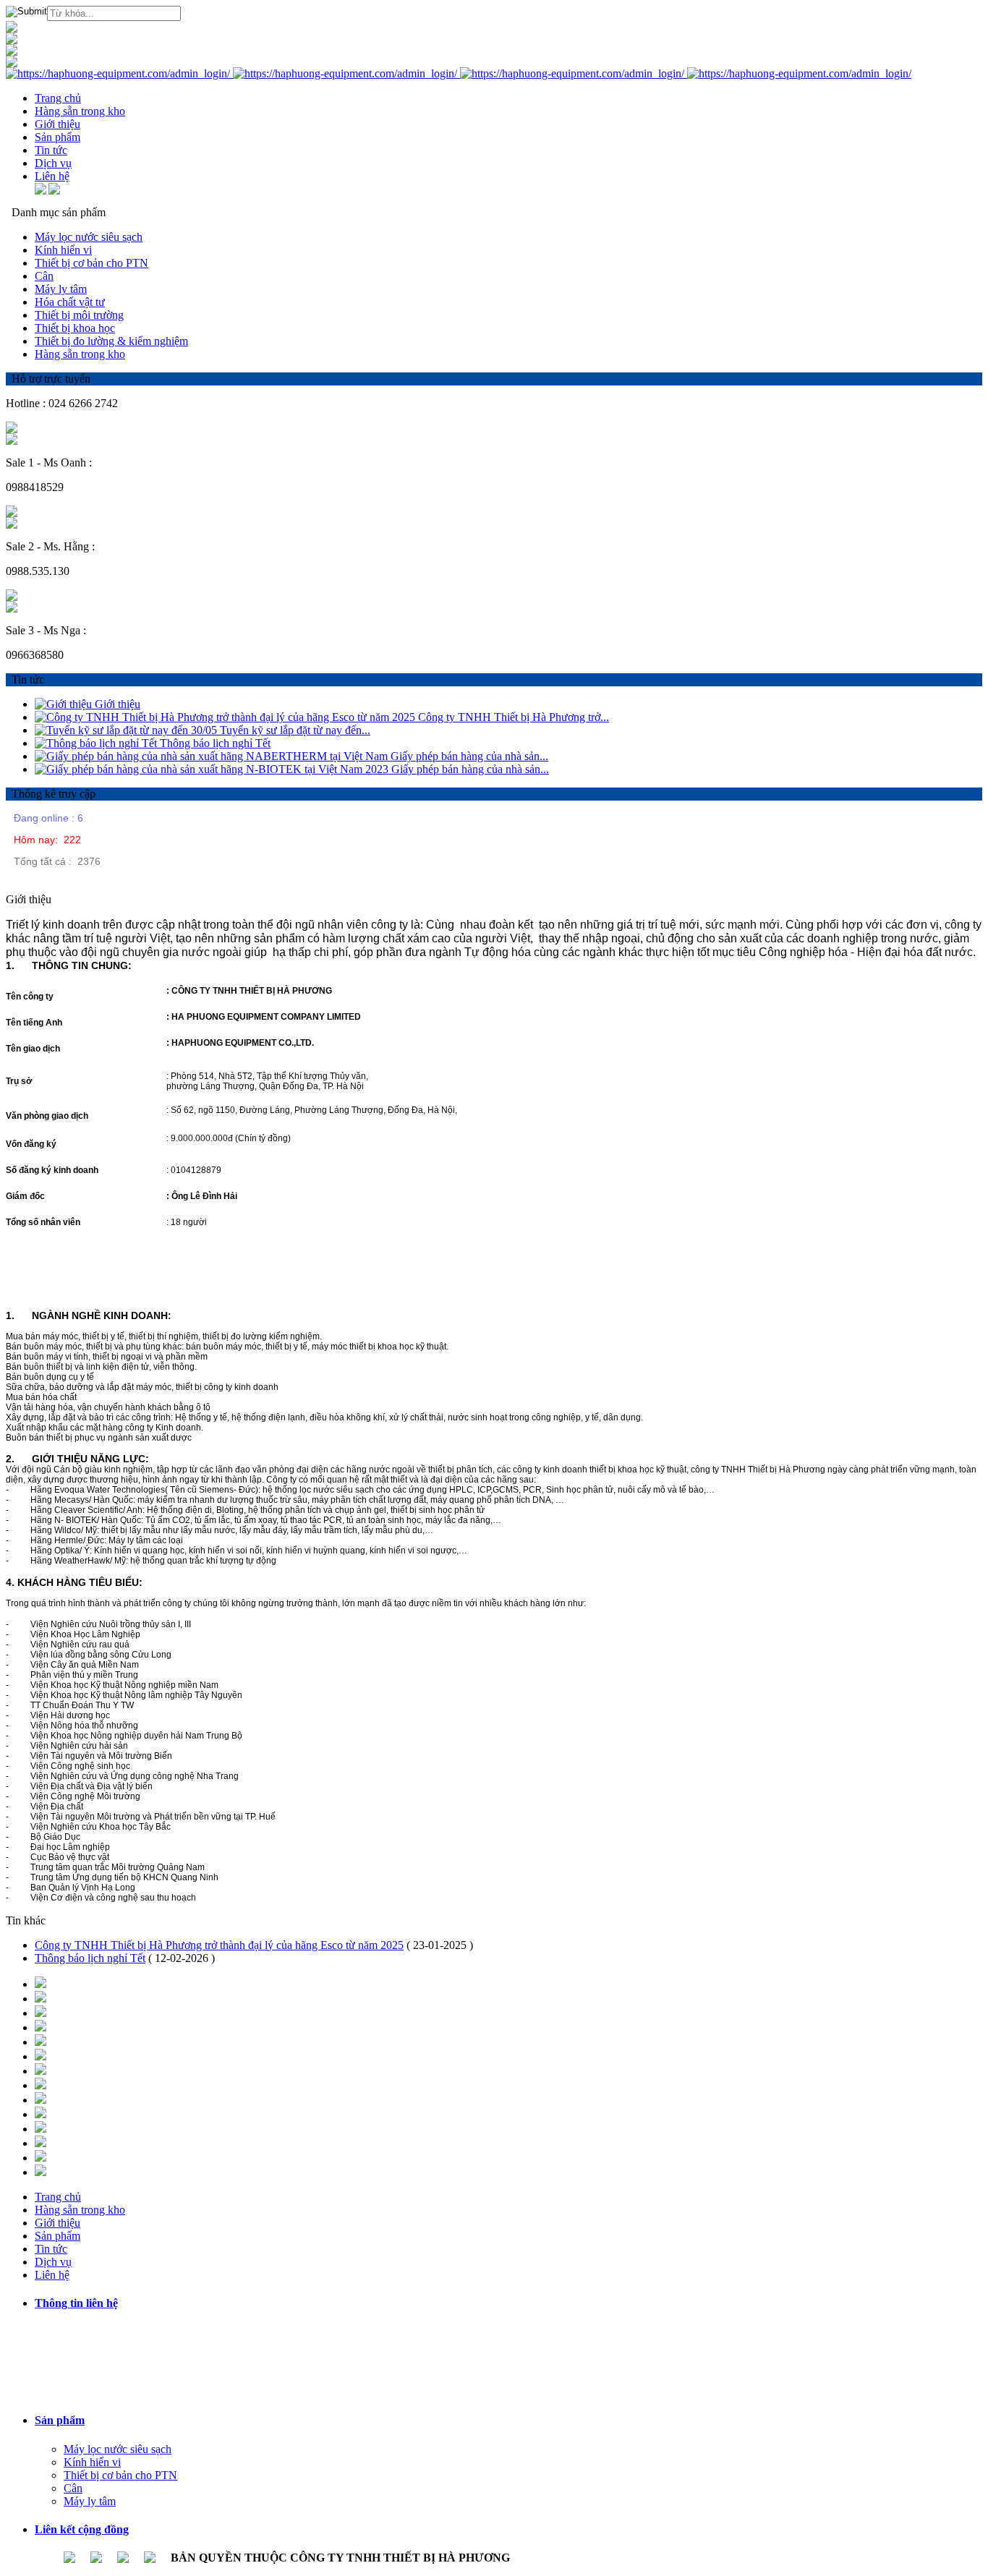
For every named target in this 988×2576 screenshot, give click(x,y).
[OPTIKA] (41, 2143)
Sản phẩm (60, 2420)
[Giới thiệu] (65, 704)
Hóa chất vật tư (70, 302)
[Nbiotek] (41, 2071)
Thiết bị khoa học (75, 328)
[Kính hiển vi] (12, 40)
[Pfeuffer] (41, 1984)
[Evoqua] (41, 2172)
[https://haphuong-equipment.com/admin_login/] (119, 73)
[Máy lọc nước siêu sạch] (12, 29)
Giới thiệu (118, 704)
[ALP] (41, 2013)
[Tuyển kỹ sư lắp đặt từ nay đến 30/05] (127, 730)
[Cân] (12, 63)
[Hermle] (41, 2085)
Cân (44, 276)
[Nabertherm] (41, 2114)
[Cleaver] (41, 2100)
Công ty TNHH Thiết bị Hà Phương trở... (514, 717)
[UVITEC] (41, 2129)
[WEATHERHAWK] (41, 2042)
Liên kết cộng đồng (82, 2529)
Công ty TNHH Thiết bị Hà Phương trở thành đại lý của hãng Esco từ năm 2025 (219, 1945)
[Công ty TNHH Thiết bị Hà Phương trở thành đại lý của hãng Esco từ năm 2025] (226, 717)
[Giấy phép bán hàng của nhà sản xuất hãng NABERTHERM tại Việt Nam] (213, 756)
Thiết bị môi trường (79, 315)
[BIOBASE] (41, 1999)
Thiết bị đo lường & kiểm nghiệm (111, 341)
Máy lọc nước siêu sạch (89, 237)
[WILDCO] (41, 2027)
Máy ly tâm (61, 289)
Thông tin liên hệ (76, 2303)
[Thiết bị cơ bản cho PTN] (12, 52)
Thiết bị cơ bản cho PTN (91, 263)
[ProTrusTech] (41, 2056)
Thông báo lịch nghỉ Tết (215, 743)
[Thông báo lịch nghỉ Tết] (97, 743)
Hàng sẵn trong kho (80, 354)
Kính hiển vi (63, 250)
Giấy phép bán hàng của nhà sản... (469, 756)
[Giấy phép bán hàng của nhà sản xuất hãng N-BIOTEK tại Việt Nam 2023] (213, 769)
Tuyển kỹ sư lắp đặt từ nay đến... (295, 730)
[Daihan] (41, 2158)
